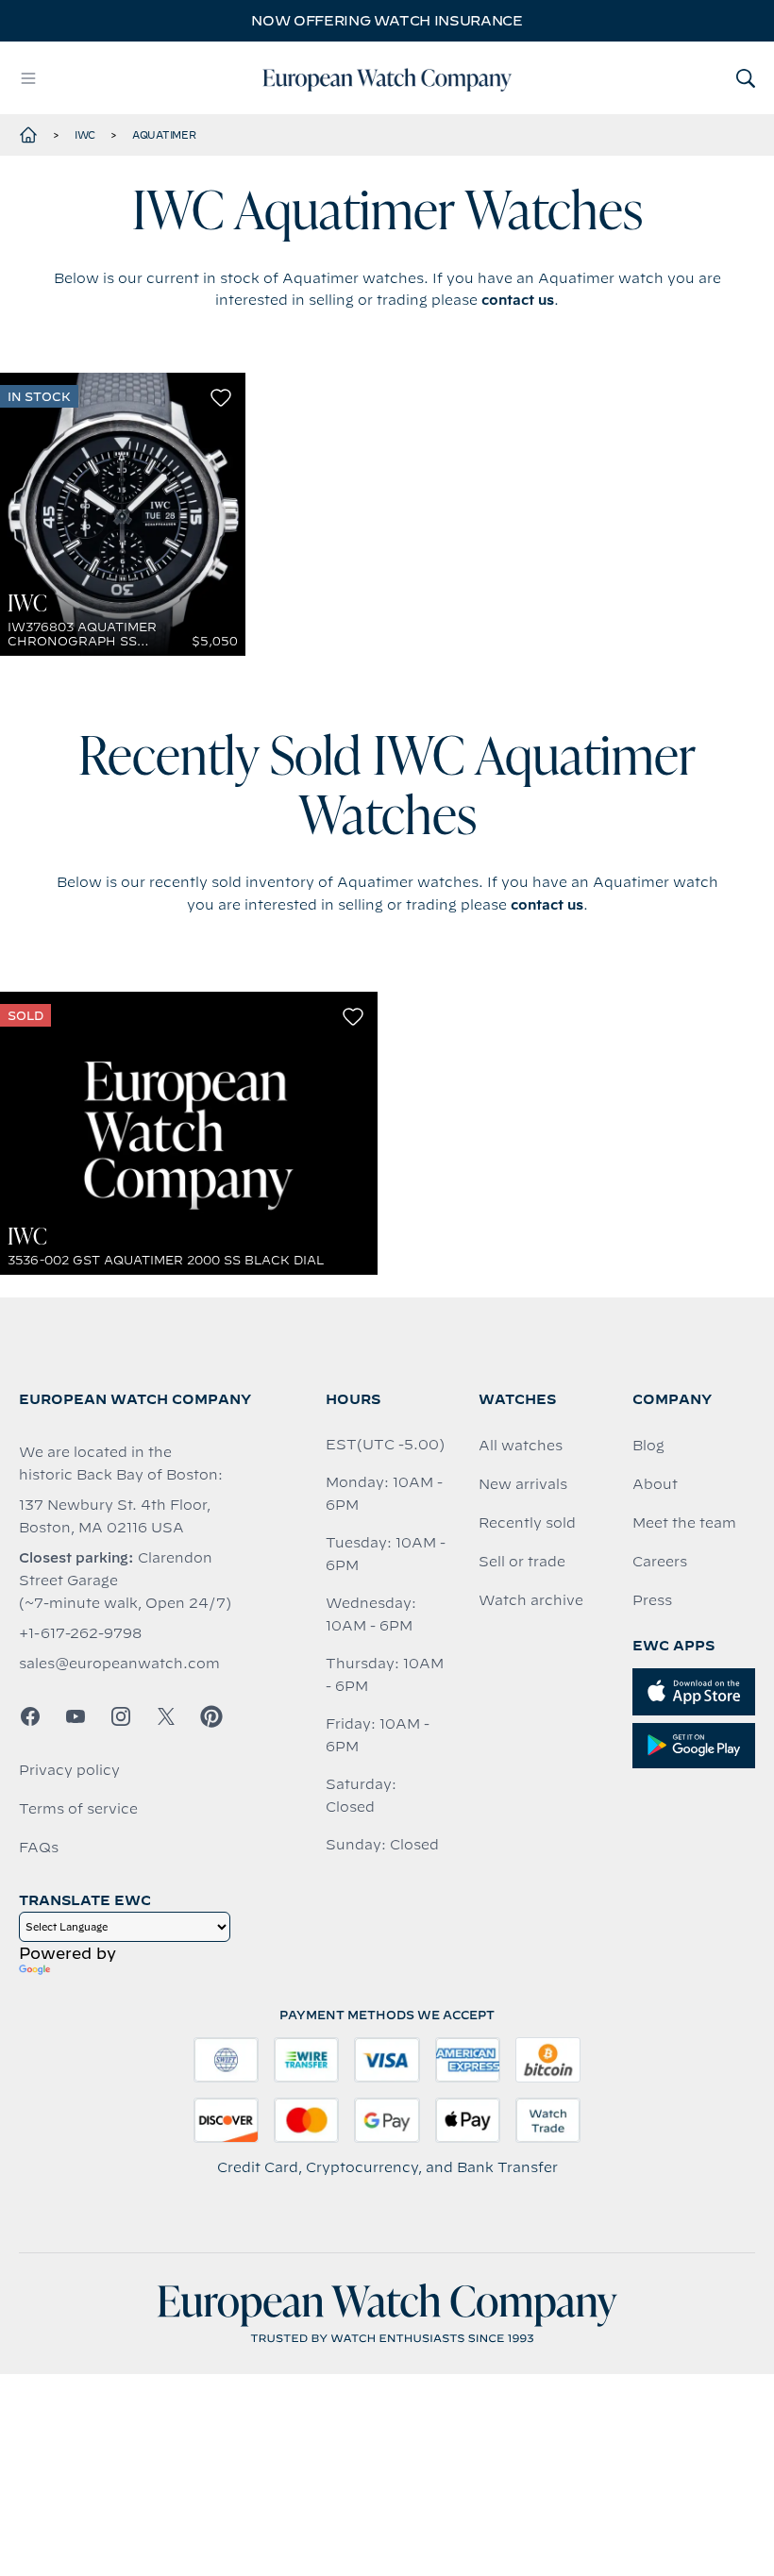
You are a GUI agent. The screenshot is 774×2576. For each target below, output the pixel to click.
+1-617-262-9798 (80, 1633)
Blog (648, 1446)
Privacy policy (69, 1770)
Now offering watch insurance (387, 21)
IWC (85, 135)
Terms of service (78, 1809)
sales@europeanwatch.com (119, 1664)
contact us (518, 300)
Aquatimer (164, 135)
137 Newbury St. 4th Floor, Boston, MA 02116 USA (115, 1516)
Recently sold (527, 1523)
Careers (660, 1562)
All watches (521, 1446)
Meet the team (684, 1523)
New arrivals (523, 1484)
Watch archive (531, 1600)
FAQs (39, 1848)
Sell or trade (522, 1562)
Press (652, 1600)
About (655, 1484)
